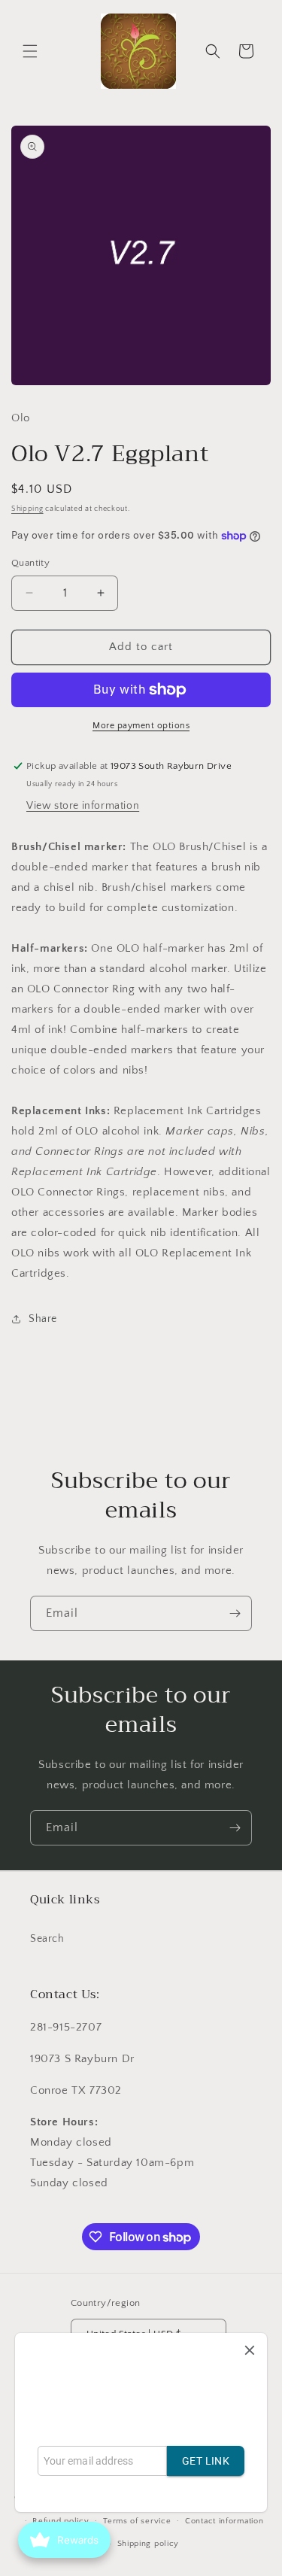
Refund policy (61, 2521)
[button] (30, 51)
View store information (83, 806)
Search (47, 1939)
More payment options (141, 726)
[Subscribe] (235, 1613)
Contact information (224, 2521)
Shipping (27, 509)
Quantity (30, 563)
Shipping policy (149, 2544)
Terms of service (137, 2521)
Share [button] (43, 1319)
